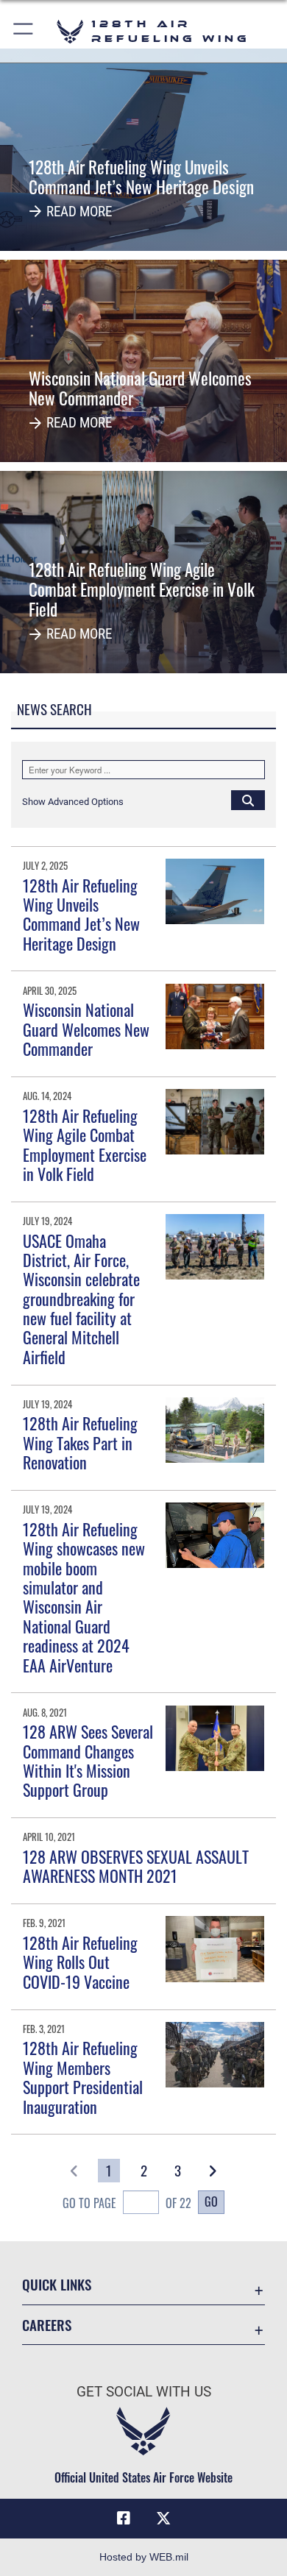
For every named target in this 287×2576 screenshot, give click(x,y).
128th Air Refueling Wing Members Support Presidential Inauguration (83, 2077)
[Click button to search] (248, 800)
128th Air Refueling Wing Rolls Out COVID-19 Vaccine (80, 1962)
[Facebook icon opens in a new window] (124, 2519)
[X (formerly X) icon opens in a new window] (163, 2519)
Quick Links (57, 2284)
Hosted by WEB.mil (144, 2557)
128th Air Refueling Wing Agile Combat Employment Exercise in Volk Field (85, 1145)
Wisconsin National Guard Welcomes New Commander (86, 1029)
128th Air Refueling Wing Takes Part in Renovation (80, 1443)
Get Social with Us (144, 2392)
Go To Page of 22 (127, 2203)
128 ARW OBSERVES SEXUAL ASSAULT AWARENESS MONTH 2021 (136, 1866)
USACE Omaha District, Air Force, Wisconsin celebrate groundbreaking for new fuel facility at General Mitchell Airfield (81, 1299)
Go (211, 2201)
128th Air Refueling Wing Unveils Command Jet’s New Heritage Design (81, 914)
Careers (47, 2325)
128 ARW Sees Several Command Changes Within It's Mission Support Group (88, 1760)
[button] (24, 31)
